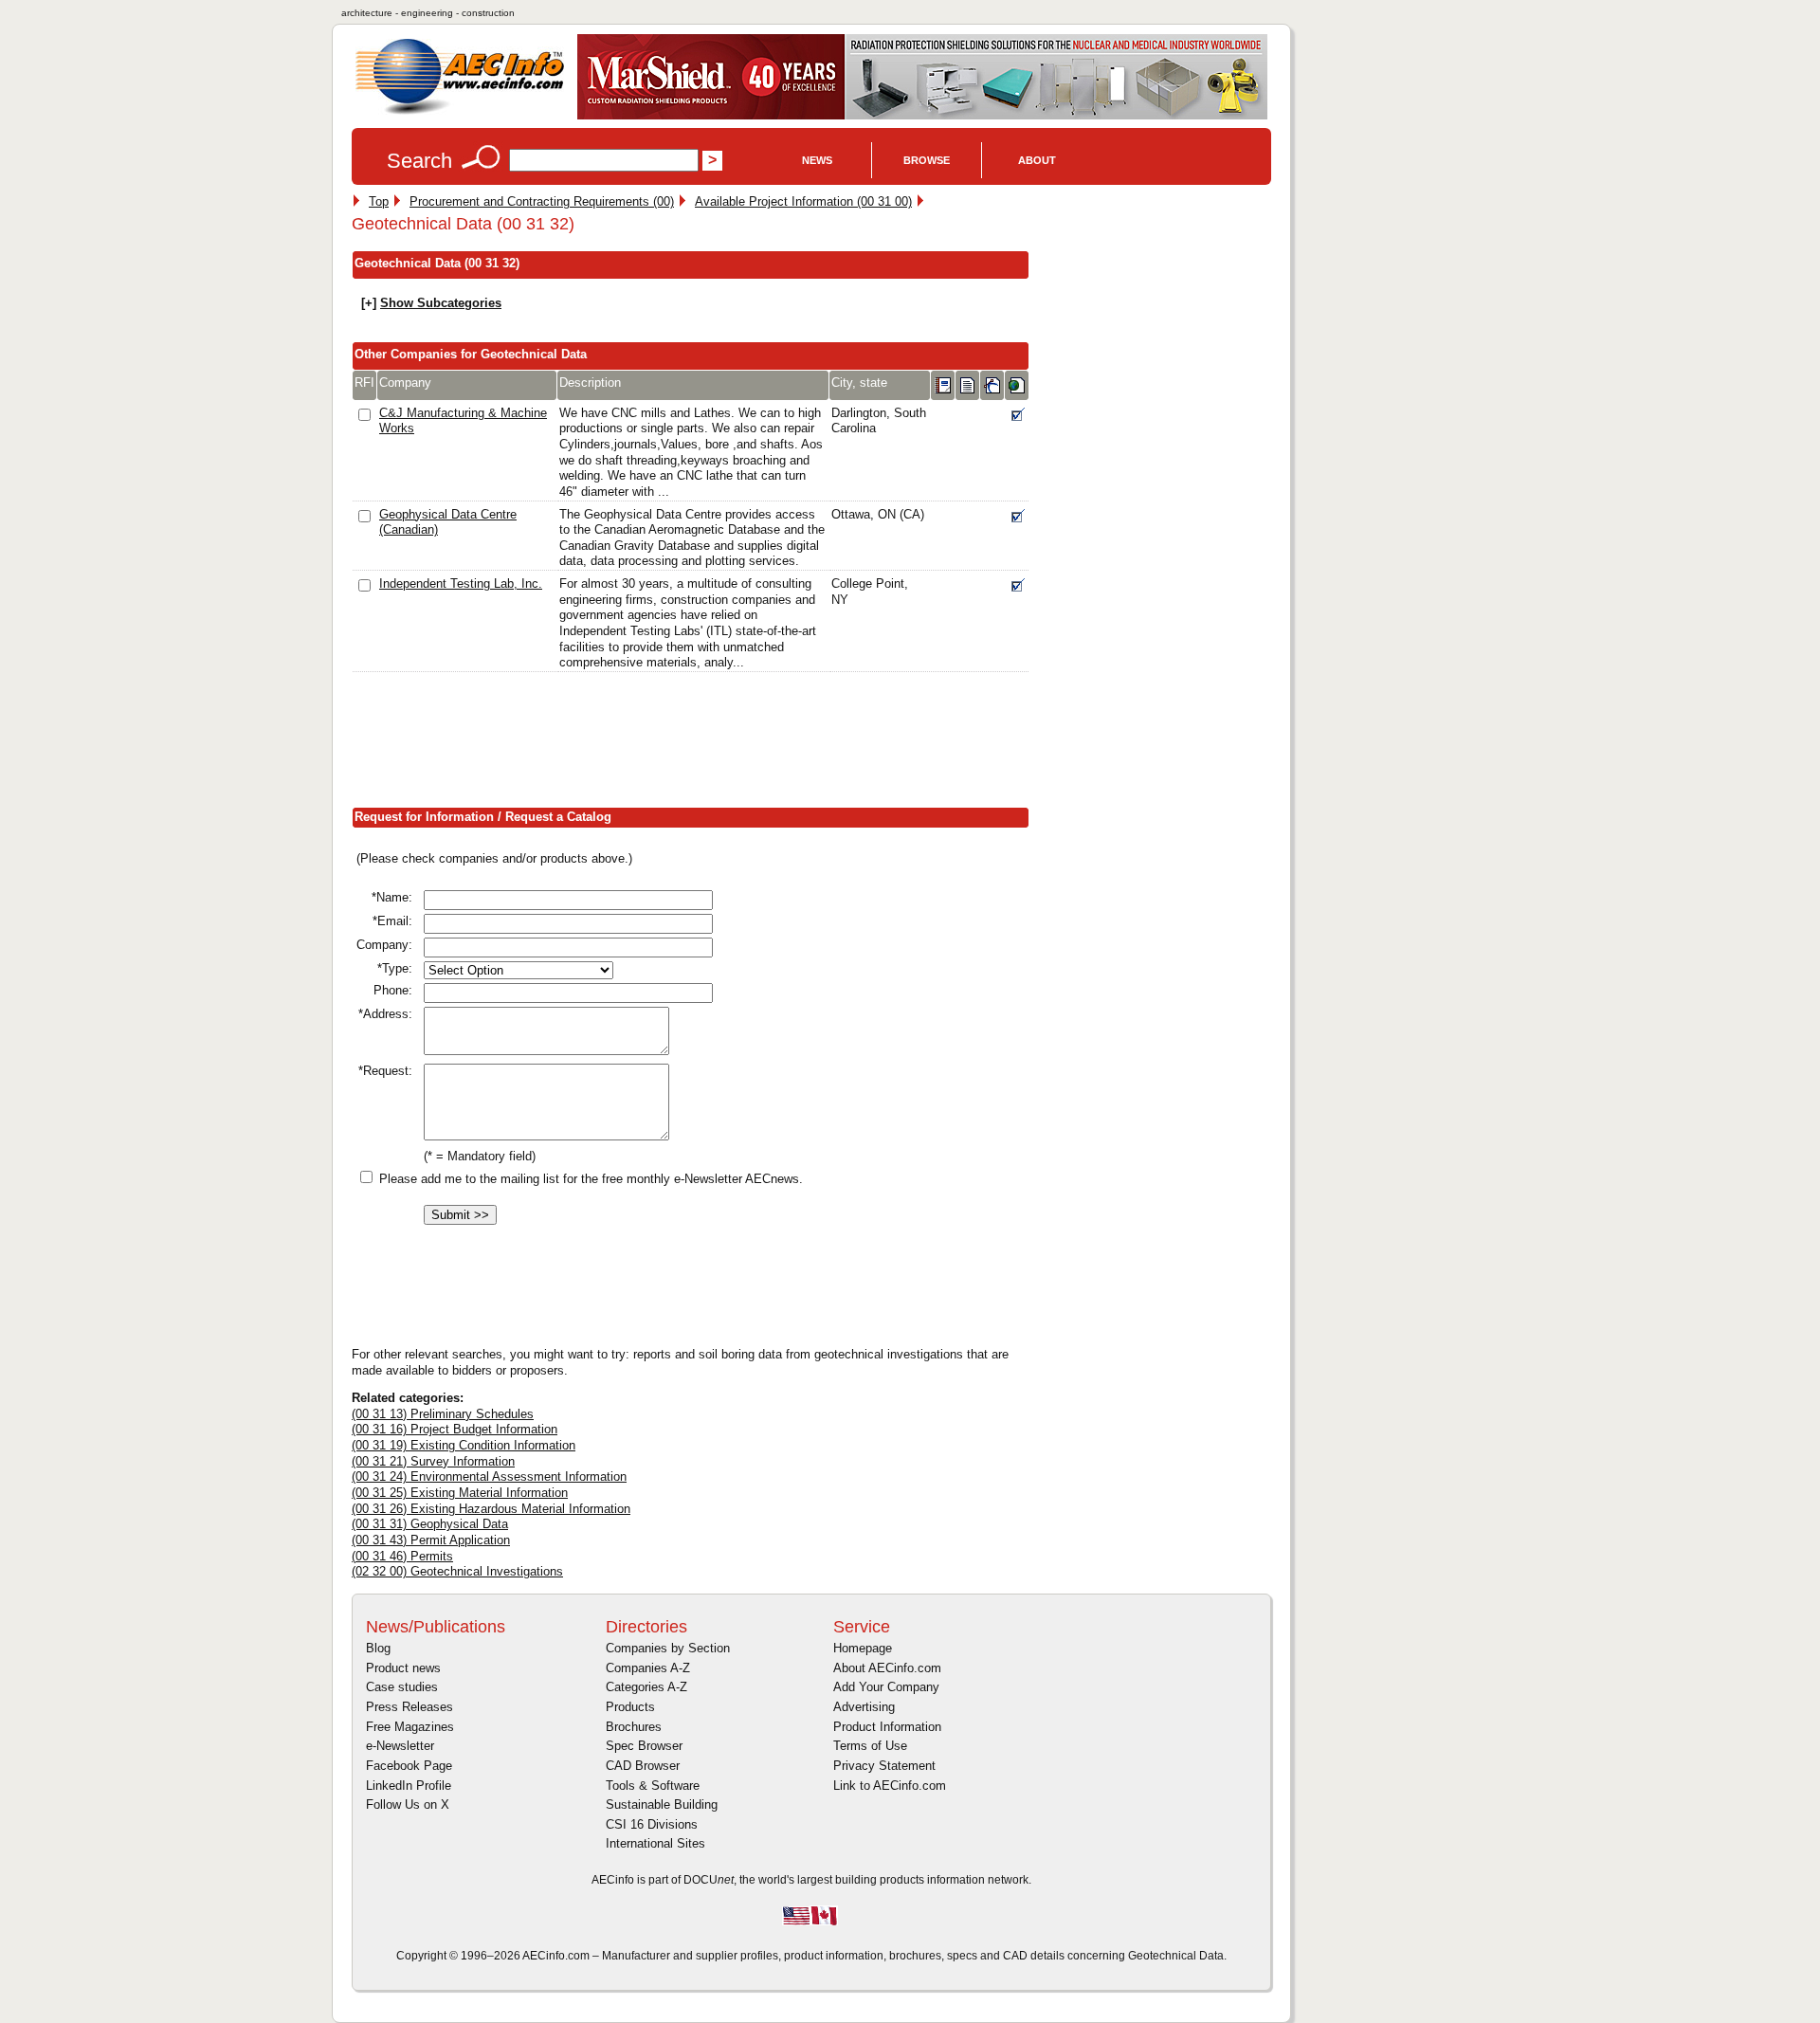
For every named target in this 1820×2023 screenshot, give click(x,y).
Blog (378, 1648)
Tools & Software (653, 1786)
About (1037, 160)
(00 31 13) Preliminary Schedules (443, 1414)
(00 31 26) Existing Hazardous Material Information (491, 1509)
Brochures (634, 1727)
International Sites (655, 1843)
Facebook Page (409, 1766)
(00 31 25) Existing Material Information (460, 1493)
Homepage (863, 1648)
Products (630, 1707)
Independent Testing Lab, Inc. (461, 583)
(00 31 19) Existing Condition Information (464, 1445)
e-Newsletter (400, 1746)
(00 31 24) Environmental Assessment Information (489, 1476)
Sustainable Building (662, 1804)
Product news (403, 1668)
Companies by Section (668, 1648)
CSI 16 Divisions (652, 1824)
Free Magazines (410, 1727)
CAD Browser (643, 1766)
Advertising (864, 1707)
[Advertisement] (697, 744)
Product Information (887, 1727)
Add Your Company (886, 1687)
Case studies (402, 1687)
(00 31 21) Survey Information (433, 1461)
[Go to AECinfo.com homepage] (460, 112)
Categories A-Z (646, 1687)
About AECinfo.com (887, 1668)
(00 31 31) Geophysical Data (430, 1524)
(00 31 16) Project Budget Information (455, 1429)
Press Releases (409, 1707)
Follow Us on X (408, 1804)
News (817, 160)
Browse (927, 160)
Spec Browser (644, 1746)
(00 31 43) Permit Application (431, 1540)
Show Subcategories (441, 303)
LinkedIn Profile (409, 1786)
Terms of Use (870, 1746)
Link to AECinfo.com (890, 1786)
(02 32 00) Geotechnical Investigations (457, 1571)
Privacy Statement (884, 1766)
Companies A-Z (648, 1668)
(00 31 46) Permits (402, 1556)
